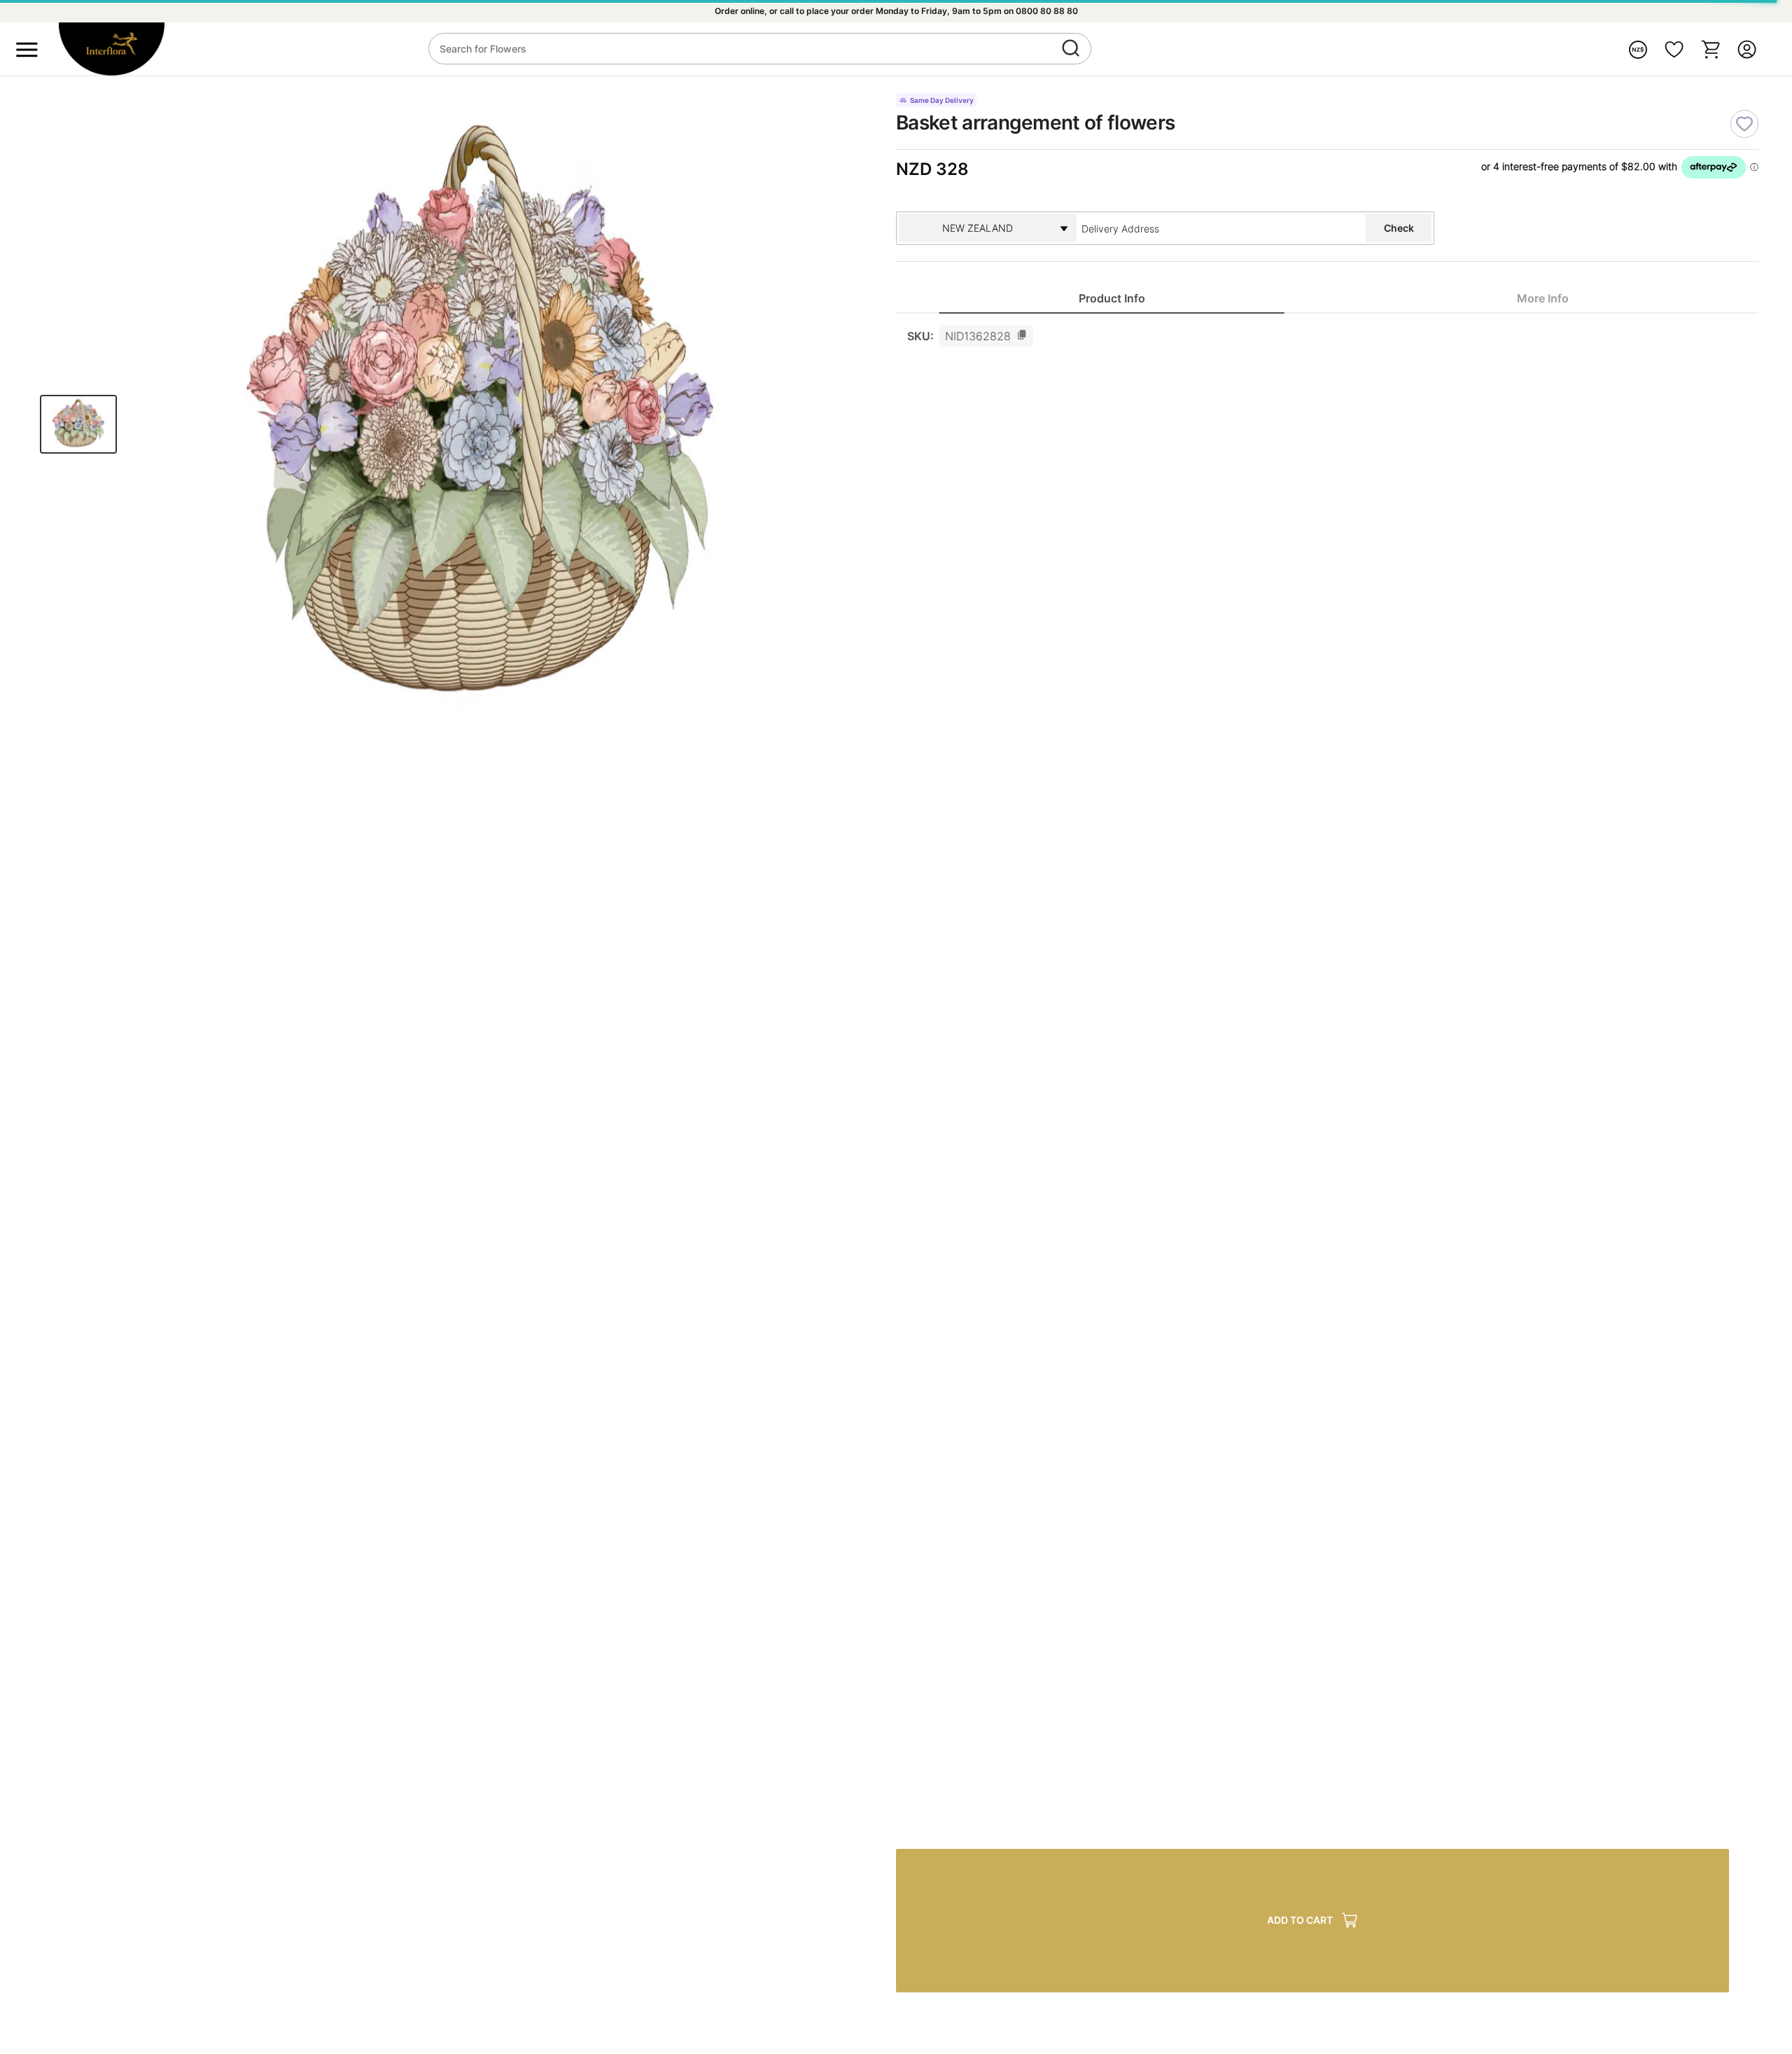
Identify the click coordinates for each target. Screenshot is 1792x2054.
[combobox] (1188, 228)
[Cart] (1711, 49)
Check (1399, 228)
